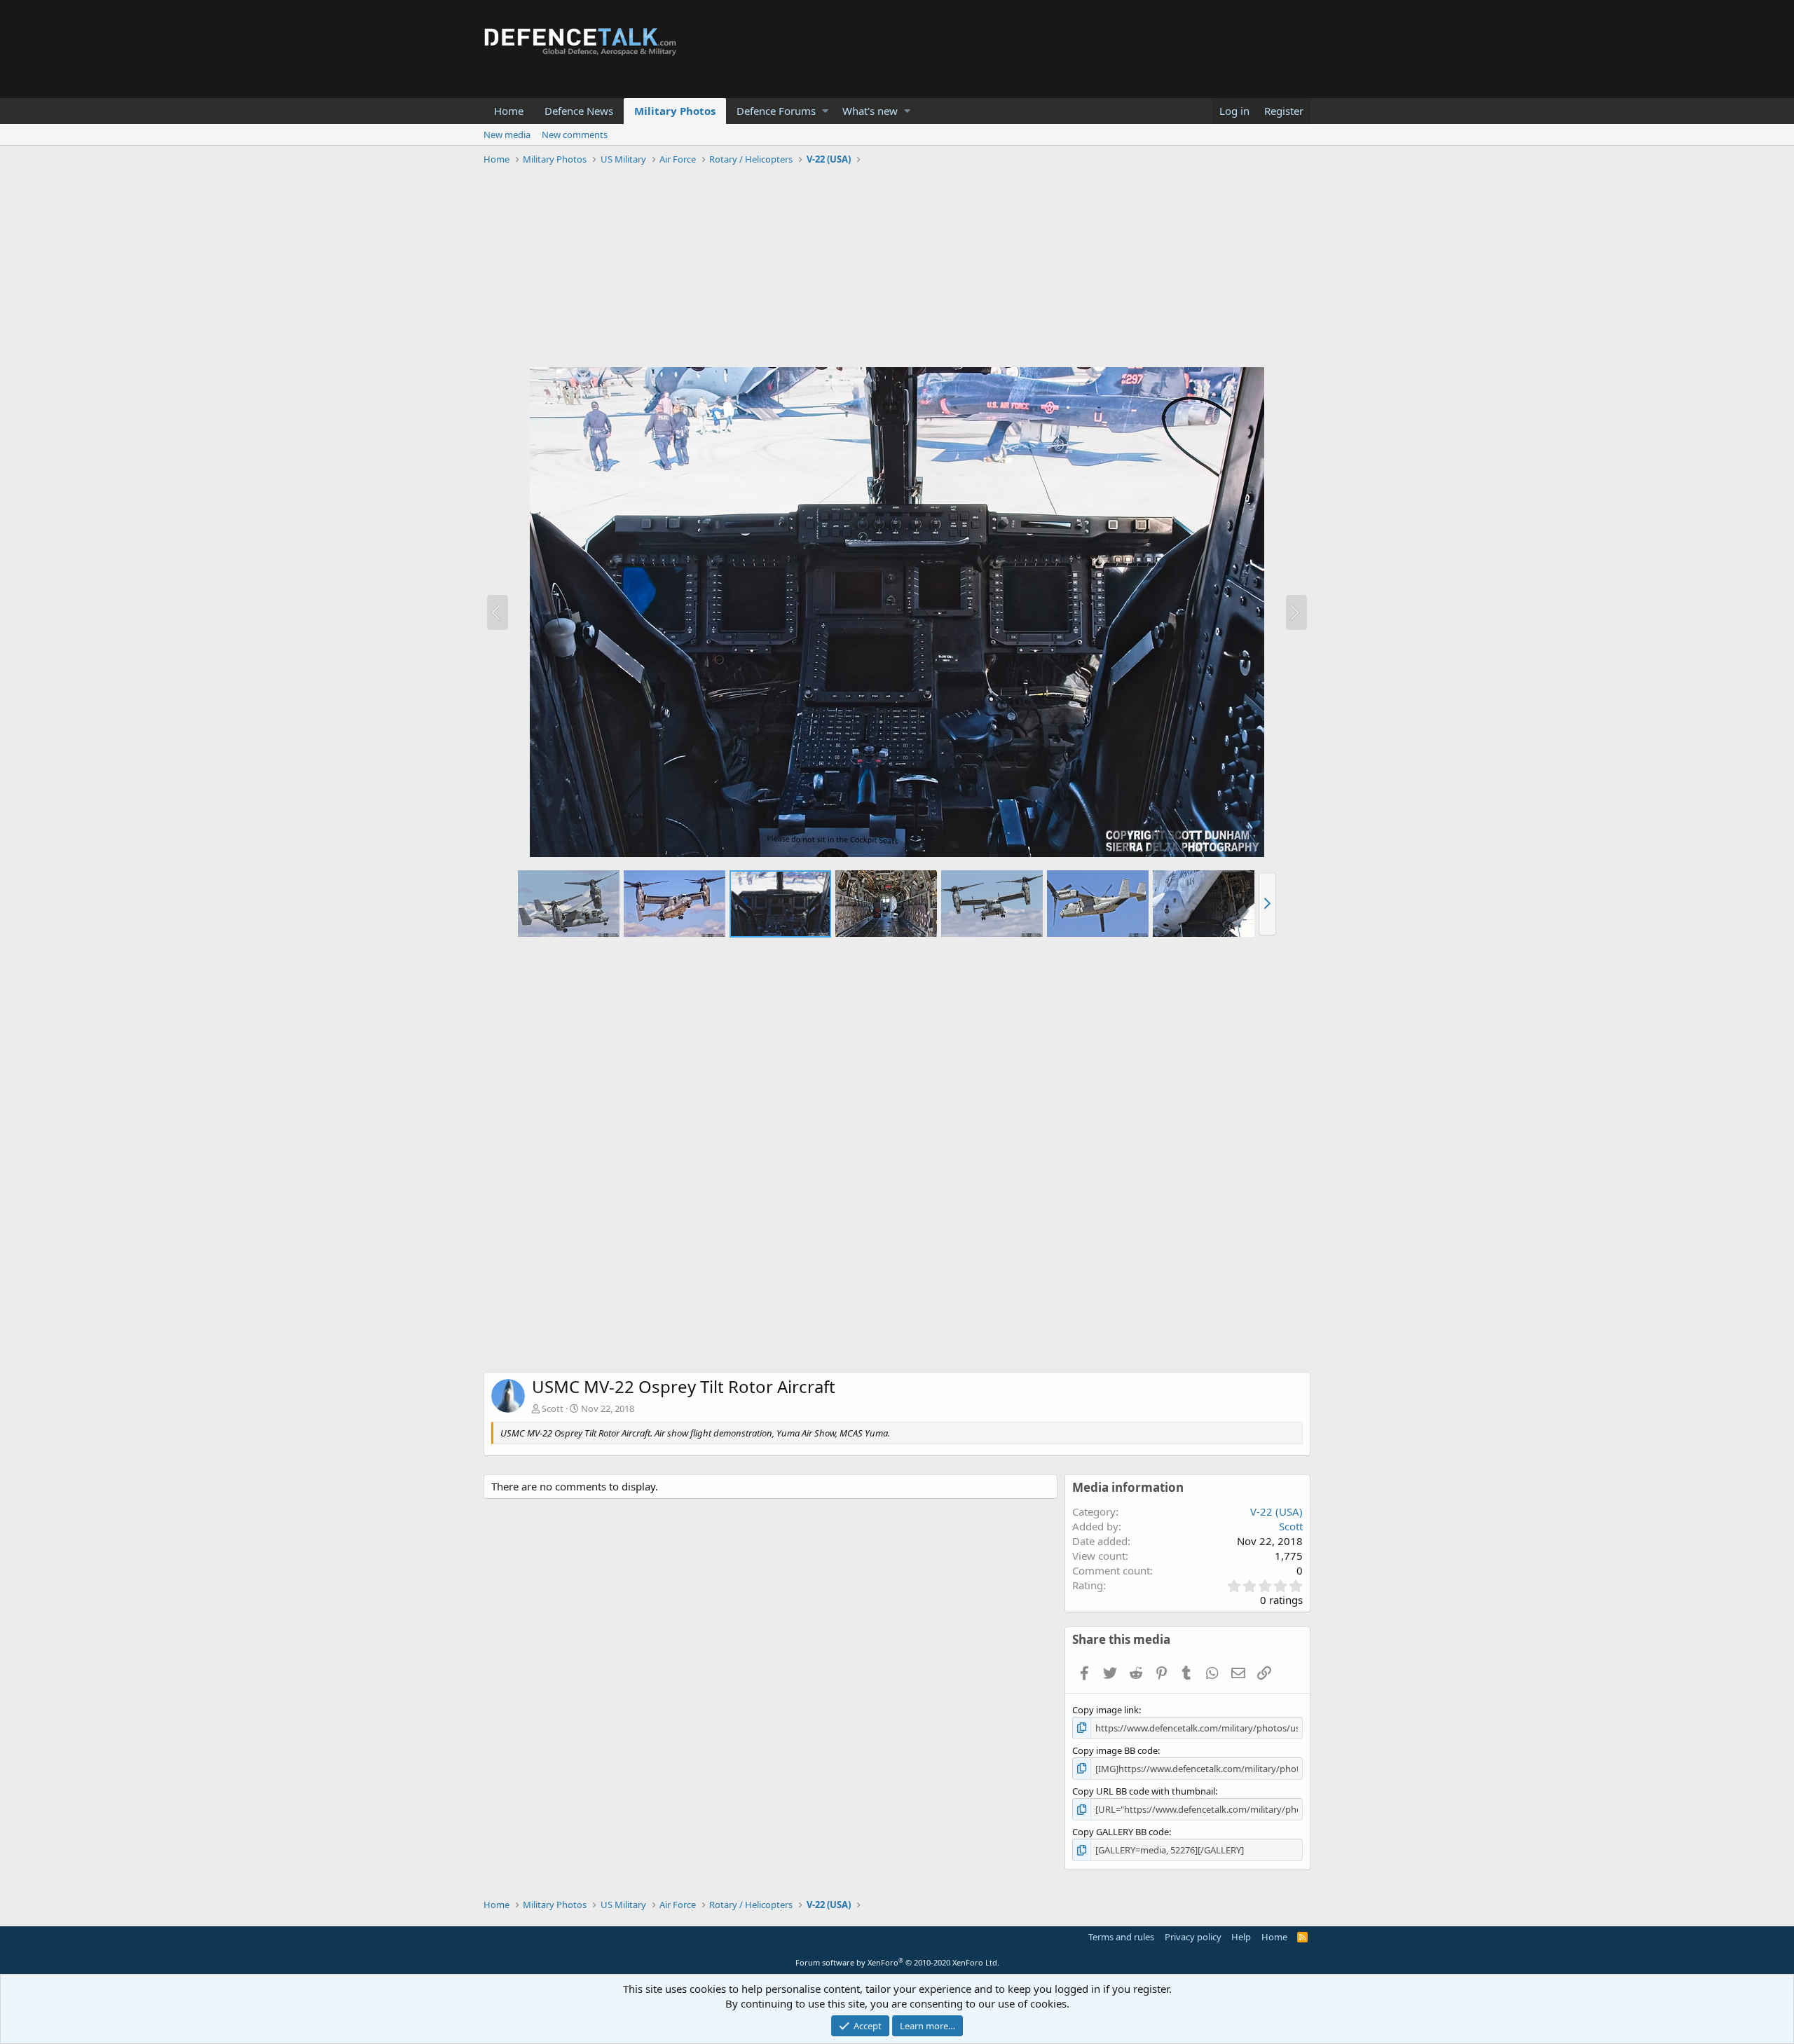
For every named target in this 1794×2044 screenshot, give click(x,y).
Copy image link (1105, 1710)
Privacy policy (1193, 1937)
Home (509, 111)
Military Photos (675, 111)
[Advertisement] (897, 268)
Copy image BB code (1115, 1750)
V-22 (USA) (1276, 1511)
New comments (575, 135)
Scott (553, 1408)
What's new (870, 111)
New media (507, 135)
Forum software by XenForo (897, 1962)
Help (1241, 1937)
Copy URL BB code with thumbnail (1144, 1791)
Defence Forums (776, 111)
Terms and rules (1121, 1937)
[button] (825, 111)
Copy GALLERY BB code (1121, 1832)
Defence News (579, 111)
